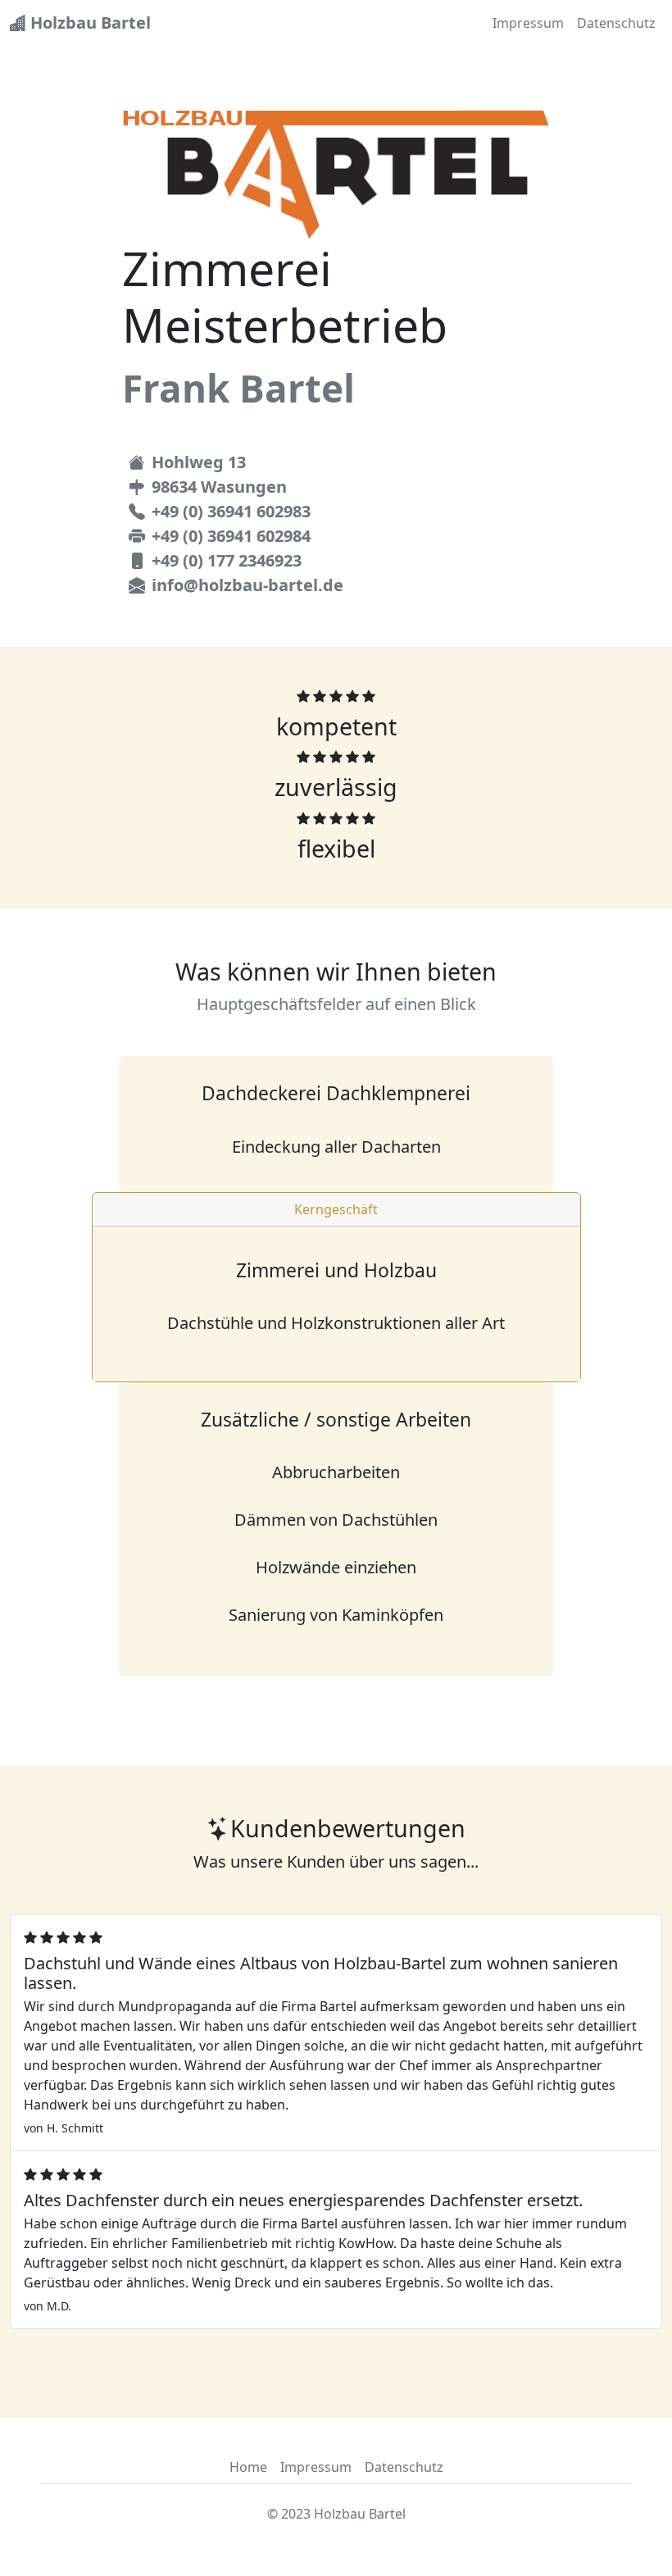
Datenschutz (616, 23)
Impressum (528, 23)
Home (248, 2467)
